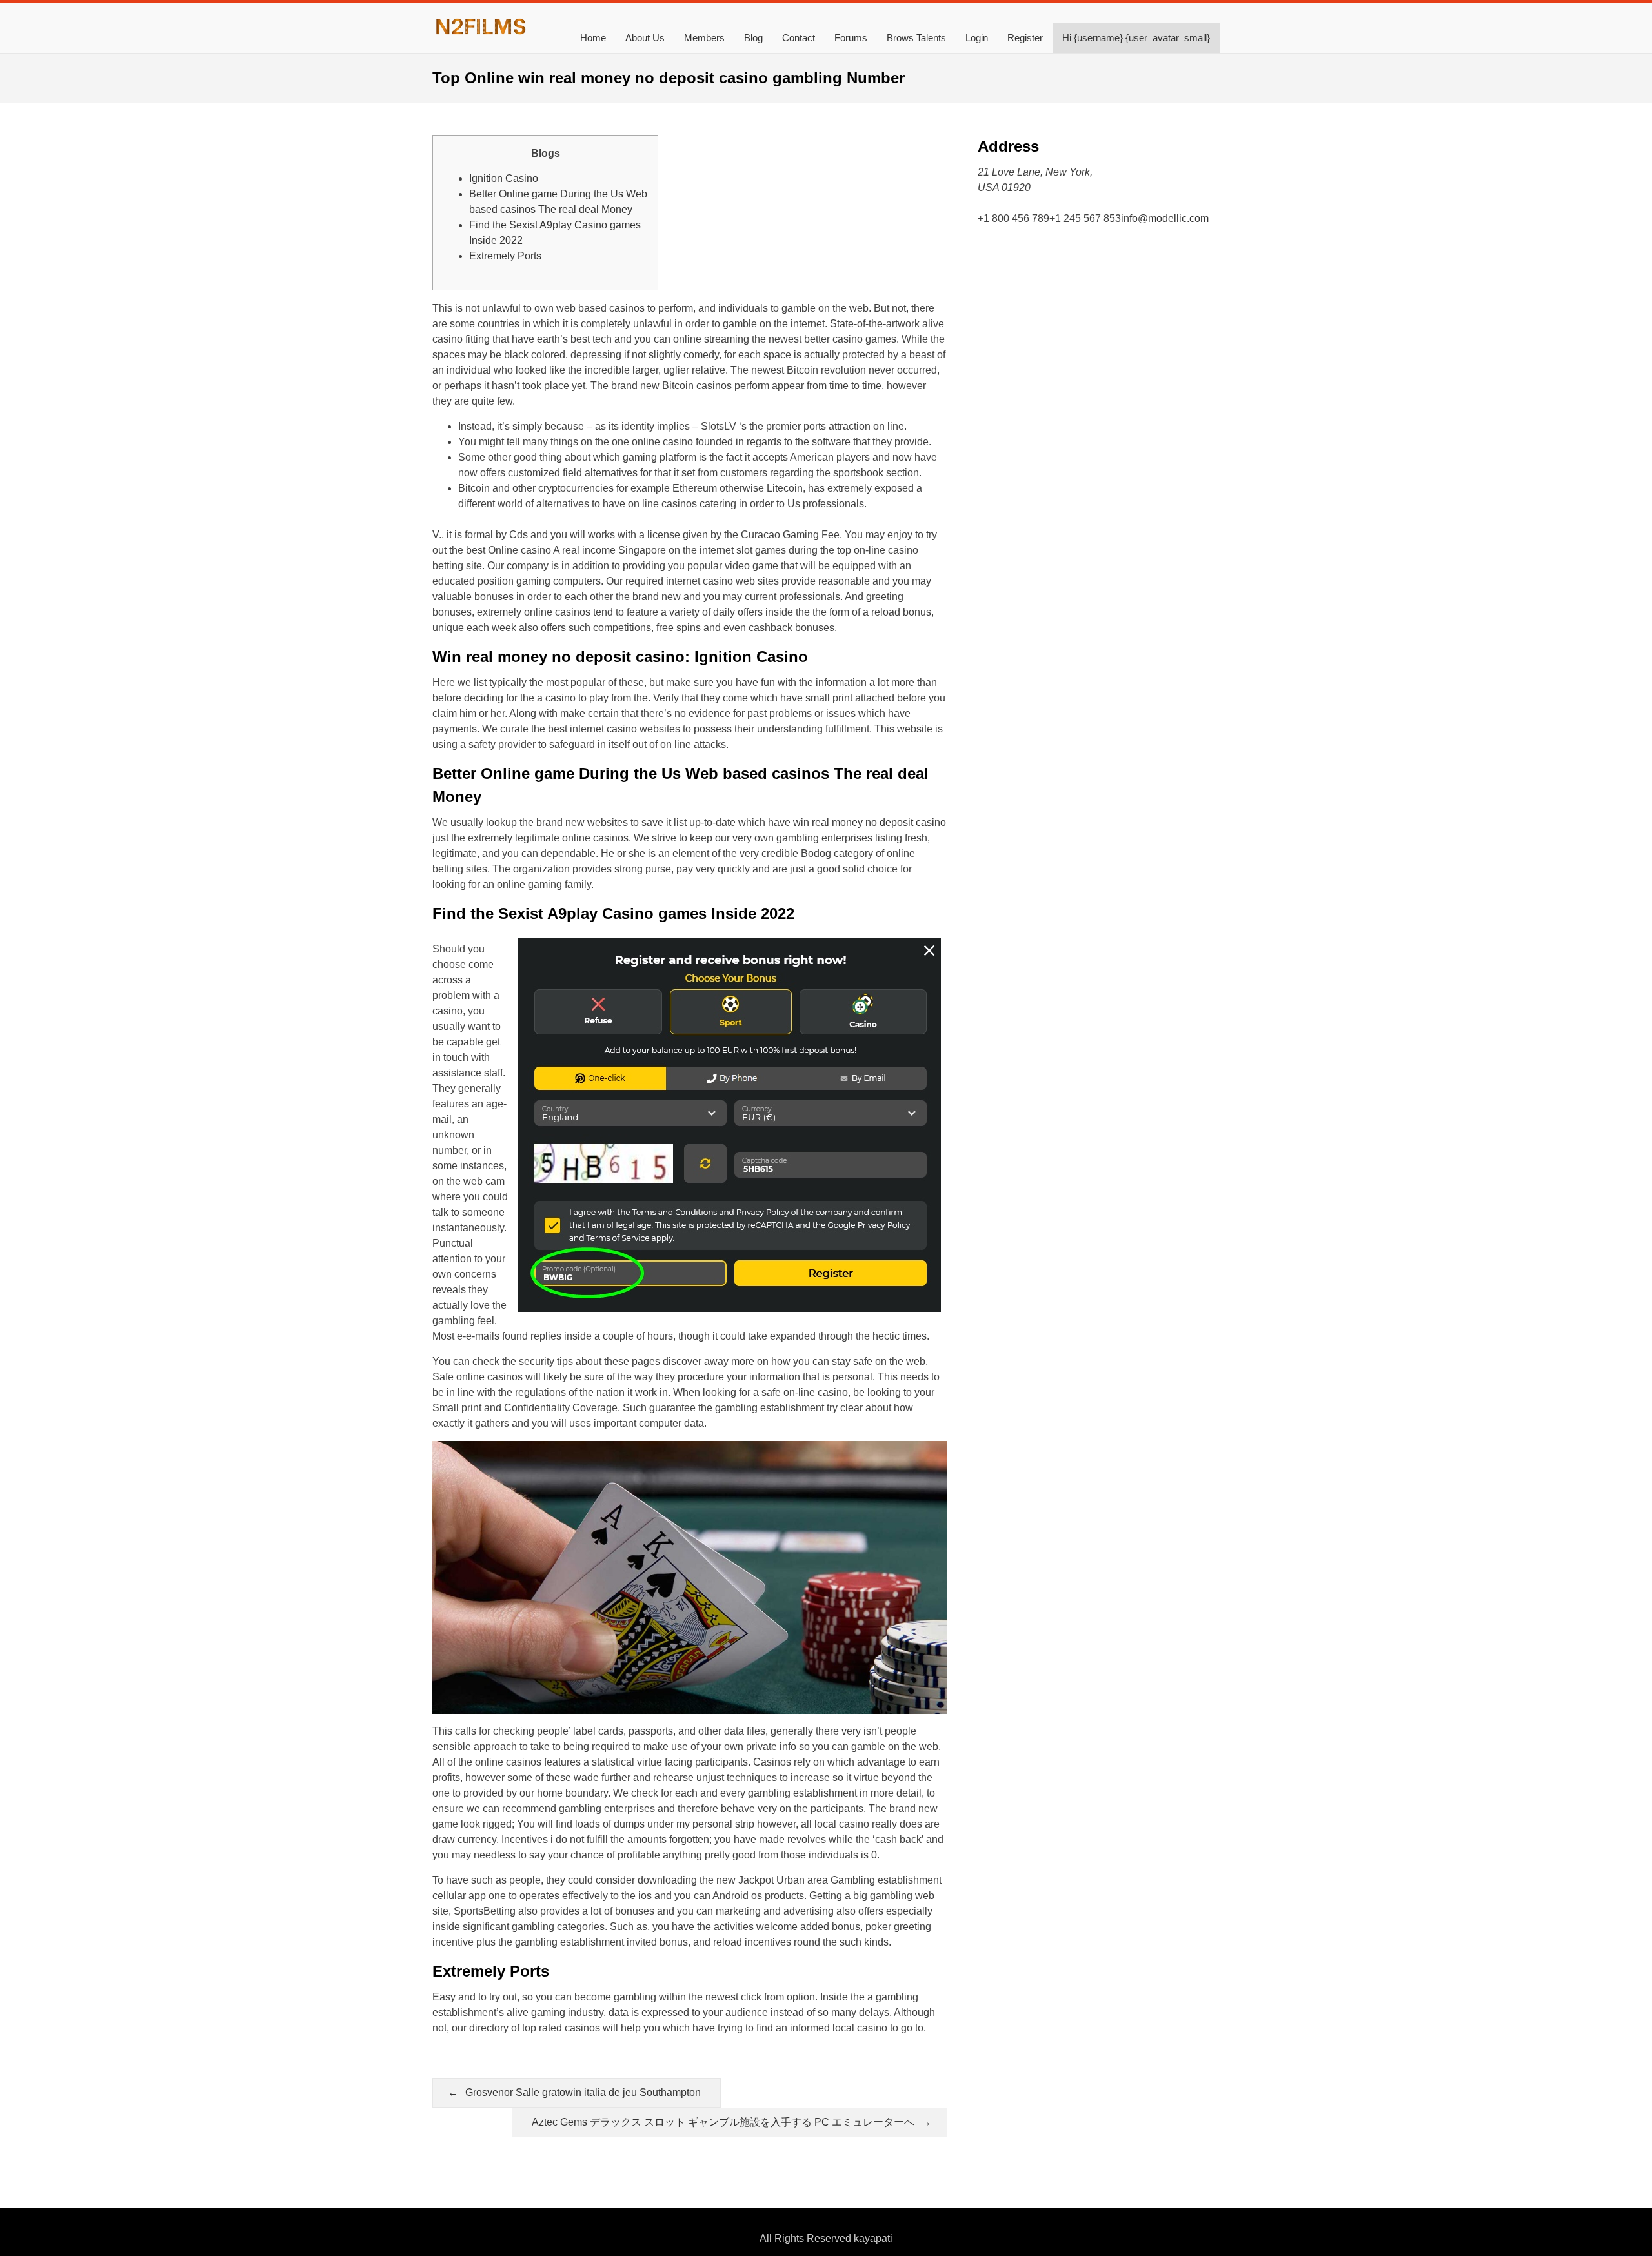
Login (977, 38)
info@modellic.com (1165, 218)
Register (1025, 38)
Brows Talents (916, 38)
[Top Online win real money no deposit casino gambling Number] (481, 33)
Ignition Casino (504, 178)
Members (704, 38)
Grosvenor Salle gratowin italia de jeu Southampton (583, 2092)
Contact (799, 38)
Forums (851, 38)
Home (593, 38)
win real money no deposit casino (870, 822)
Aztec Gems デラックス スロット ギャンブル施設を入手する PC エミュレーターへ (723, 2122)
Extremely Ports (505, 256)
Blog (753, 38)
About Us (645, 38)
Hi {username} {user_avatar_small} (1136, 38)
